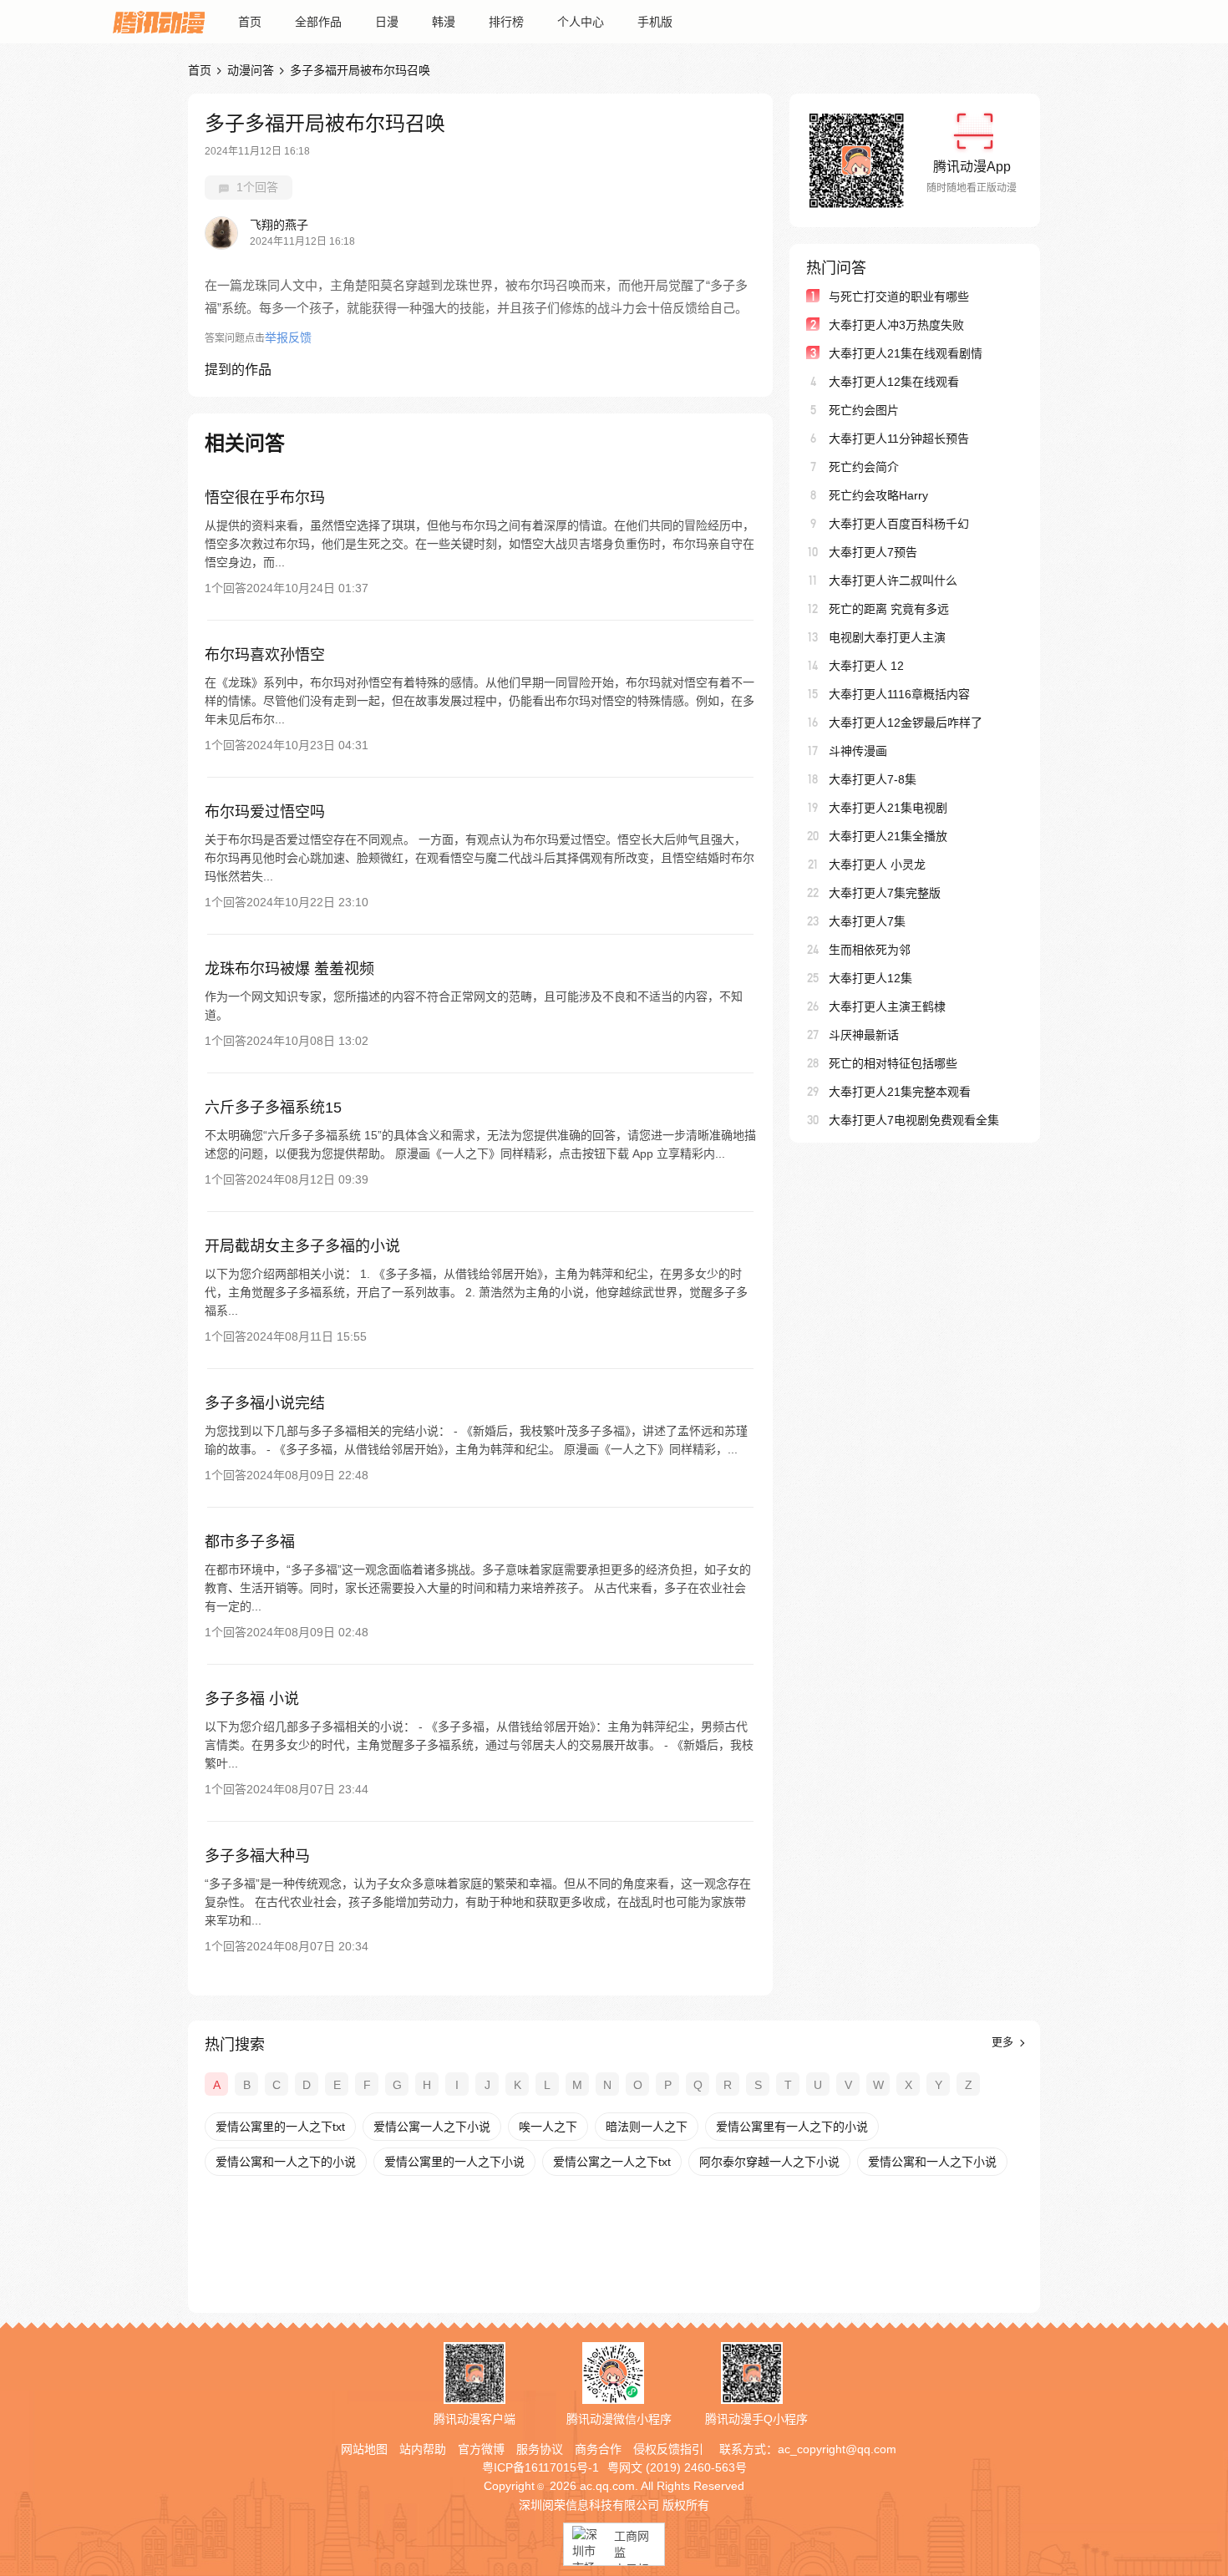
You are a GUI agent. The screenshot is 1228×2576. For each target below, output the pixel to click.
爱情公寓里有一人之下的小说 (792, 2127)
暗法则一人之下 (647, 2127)
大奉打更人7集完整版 (885, 893)
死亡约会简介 (864, 467)
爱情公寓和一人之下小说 (932, 2162)
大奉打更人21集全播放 (888, 836)
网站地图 (364, 2449)
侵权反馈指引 (668, 2449)
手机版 (655, 22)
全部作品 (318, 22)
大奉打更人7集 (867, 921)
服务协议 (540, 2449)
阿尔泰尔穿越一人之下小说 (769, 2162)
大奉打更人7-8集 (873, 779)
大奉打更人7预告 (873, 552)
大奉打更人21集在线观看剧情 (906, 353)
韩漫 (444, 22)
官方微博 (481, 2449)
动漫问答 (251, 70)
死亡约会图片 (864, 410)
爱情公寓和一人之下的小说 (286, 2162)
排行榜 (506, 22)
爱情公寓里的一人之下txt (280, 2127)
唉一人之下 (548, 2127)
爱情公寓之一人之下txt (612, 2162)
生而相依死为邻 (870, 950)
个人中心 (581, 22)
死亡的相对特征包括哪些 (893, 1063)
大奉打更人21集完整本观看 (900, 1092)
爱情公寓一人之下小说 (432, 2127)
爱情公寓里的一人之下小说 (454, 2162)
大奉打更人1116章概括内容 (899, 694)
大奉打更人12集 (870, 978)
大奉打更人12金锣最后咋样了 (906, 723)
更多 (1004, 2042)
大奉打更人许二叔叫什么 (893, 581)
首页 (250, 22)
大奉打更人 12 (866, 666)
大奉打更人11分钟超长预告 (899, 439)
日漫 (387, 22)
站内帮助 (423, 2449)
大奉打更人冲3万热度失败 (896, 325)
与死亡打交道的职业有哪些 (899, 297)
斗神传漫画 (858, 751)
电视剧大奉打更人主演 (887, 637)
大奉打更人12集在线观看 (894, 382)
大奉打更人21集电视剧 (888, 808)
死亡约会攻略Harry (878, 495)
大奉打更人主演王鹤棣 (887, 1007)
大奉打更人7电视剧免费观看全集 (914, 1120)
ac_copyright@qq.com (837, 2449)
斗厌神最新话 (864, 1035)
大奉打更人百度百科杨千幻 (899, 524)
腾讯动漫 (159, 22)
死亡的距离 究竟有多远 (889, 609)
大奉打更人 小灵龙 (877, 865)
